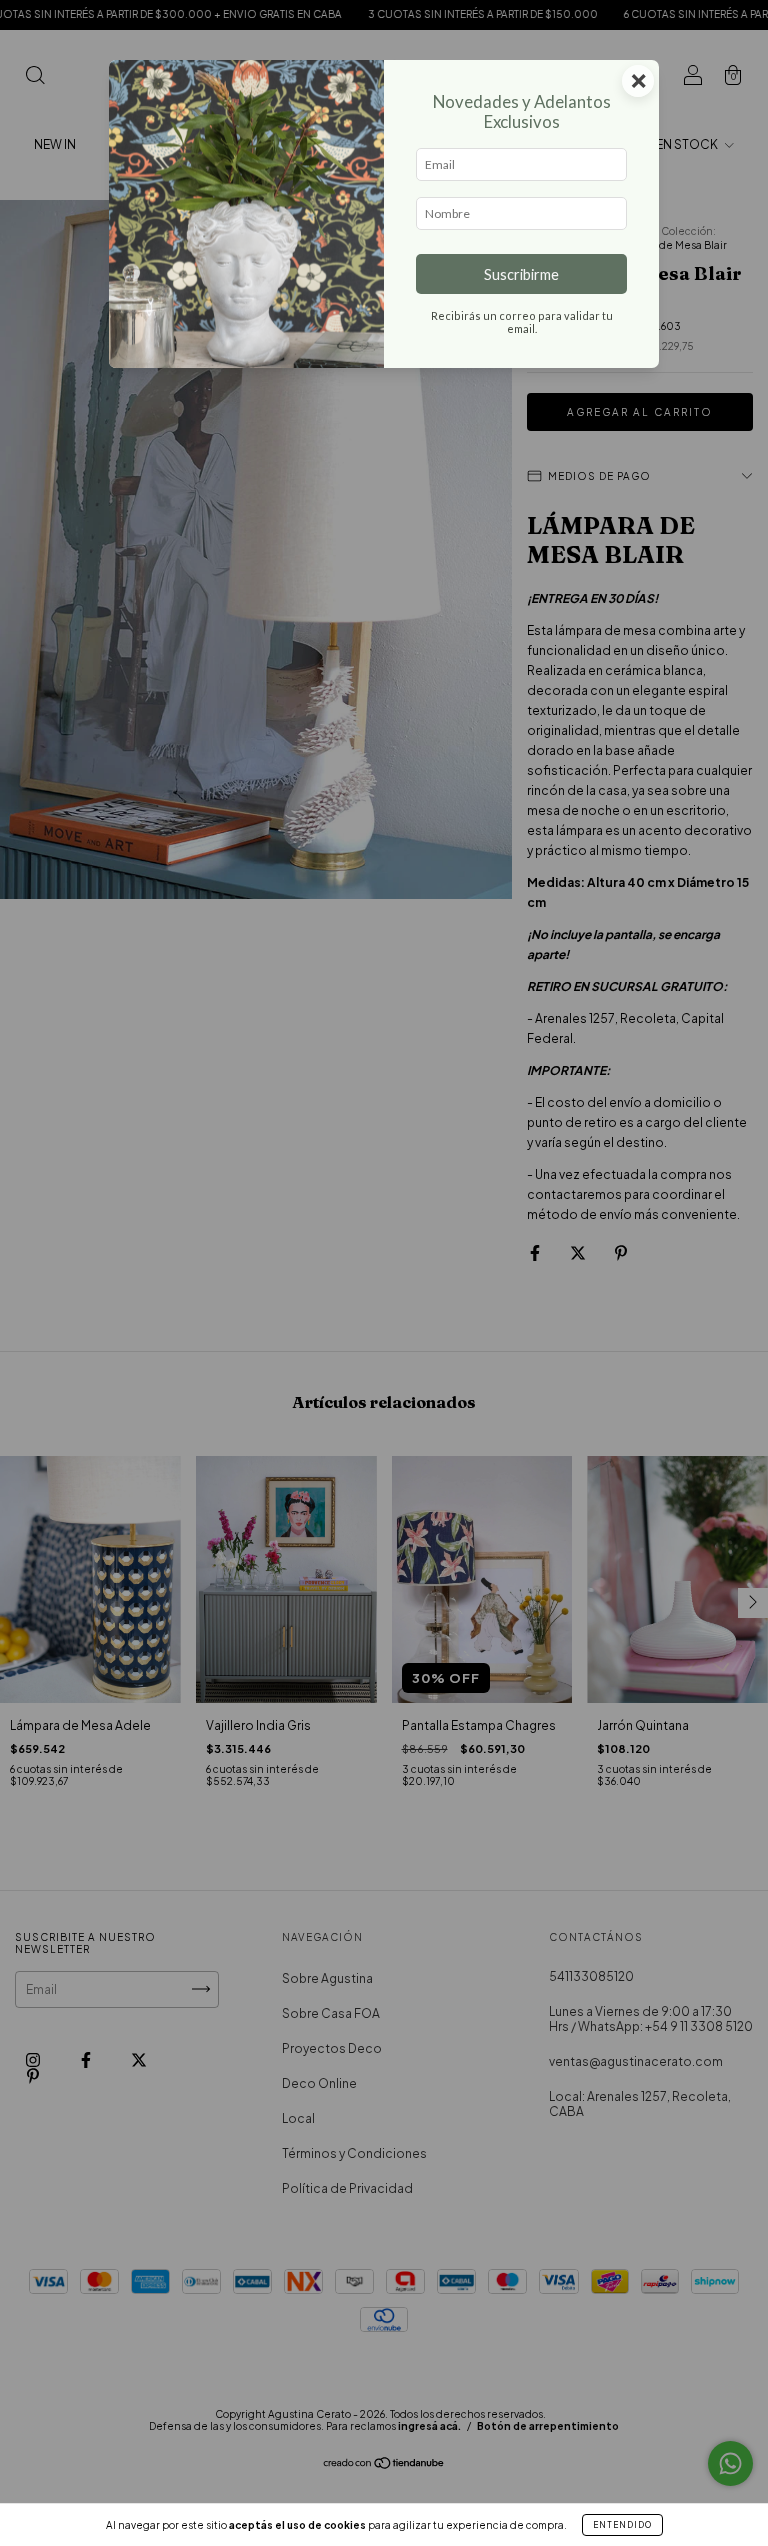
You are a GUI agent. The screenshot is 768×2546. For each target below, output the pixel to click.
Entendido (622, 2525)
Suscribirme (521, 274)
